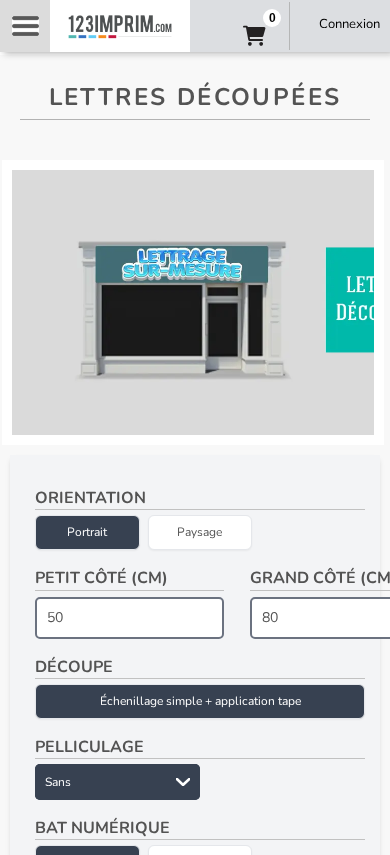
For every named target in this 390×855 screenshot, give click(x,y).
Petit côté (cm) (101, 578)
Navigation (25, 26)
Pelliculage (89, 747)
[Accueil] (120, 26)
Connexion (349, 24)
